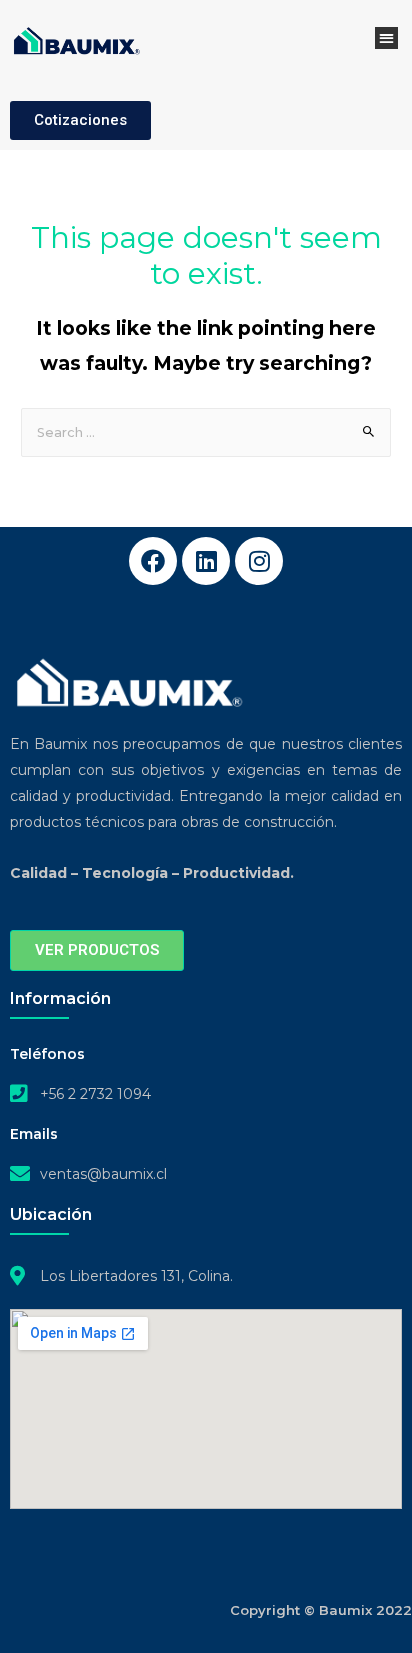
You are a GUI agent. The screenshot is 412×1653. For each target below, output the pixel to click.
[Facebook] (153, 561)
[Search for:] (206, 432)
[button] (386, 38)
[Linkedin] (206, 561)
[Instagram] (259, 561)
